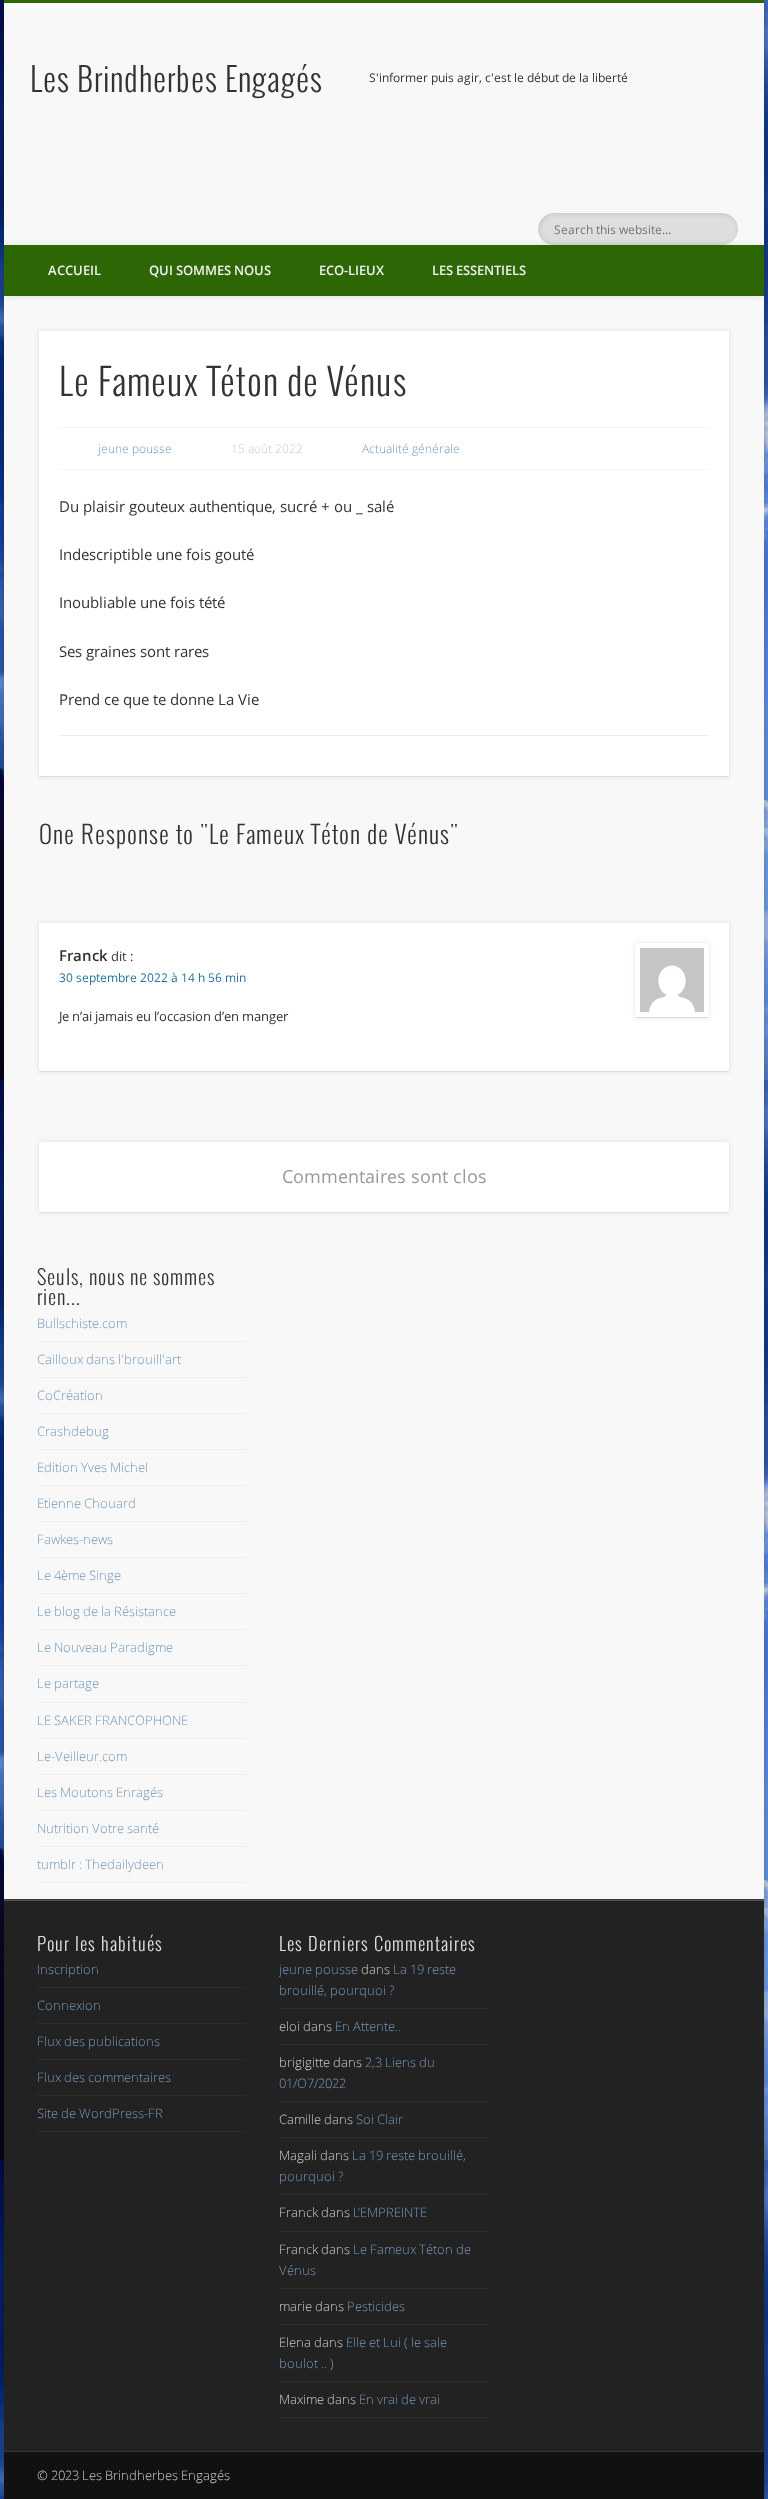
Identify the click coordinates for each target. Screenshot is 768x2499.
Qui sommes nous (210, 270)
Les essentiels (479, 270)
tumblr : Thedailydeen (100, 1864)
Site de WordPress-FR (100, 2113)
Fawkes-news (75, 1539)
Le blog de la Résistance (106, 1611)
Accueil (74, 270)
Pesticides (376, 2306)
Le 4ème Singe (79, 1575)
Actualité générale (411, 448)
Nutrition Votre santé (98, 1828)
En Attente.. (368, 2026)
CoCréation (70, 1395)
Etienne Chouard (86, 1503)
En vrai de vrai (399, 2399)
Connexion (69, 2005)
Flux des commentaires (104, 2077)
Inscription (68, 1969)
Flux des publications (98, 2041)
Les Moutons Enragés (100, 1792)
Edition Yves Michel (92, 1467)
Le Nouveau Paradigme (105, 1647)
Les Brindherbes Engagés (176, 77)
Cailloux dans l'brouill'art (109, 1359)
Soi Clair (379, 2119)
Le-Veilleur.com (82, 1756)
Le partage (68, 1683)
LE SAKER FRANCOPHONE (112, 1720)
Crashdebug (73, 1431)
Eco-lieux (351, 270)
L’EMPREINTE (390, 2212)
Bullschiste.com (82, 1323)
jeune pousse (135, 448)
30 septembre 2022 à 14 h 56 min (152, 977)
